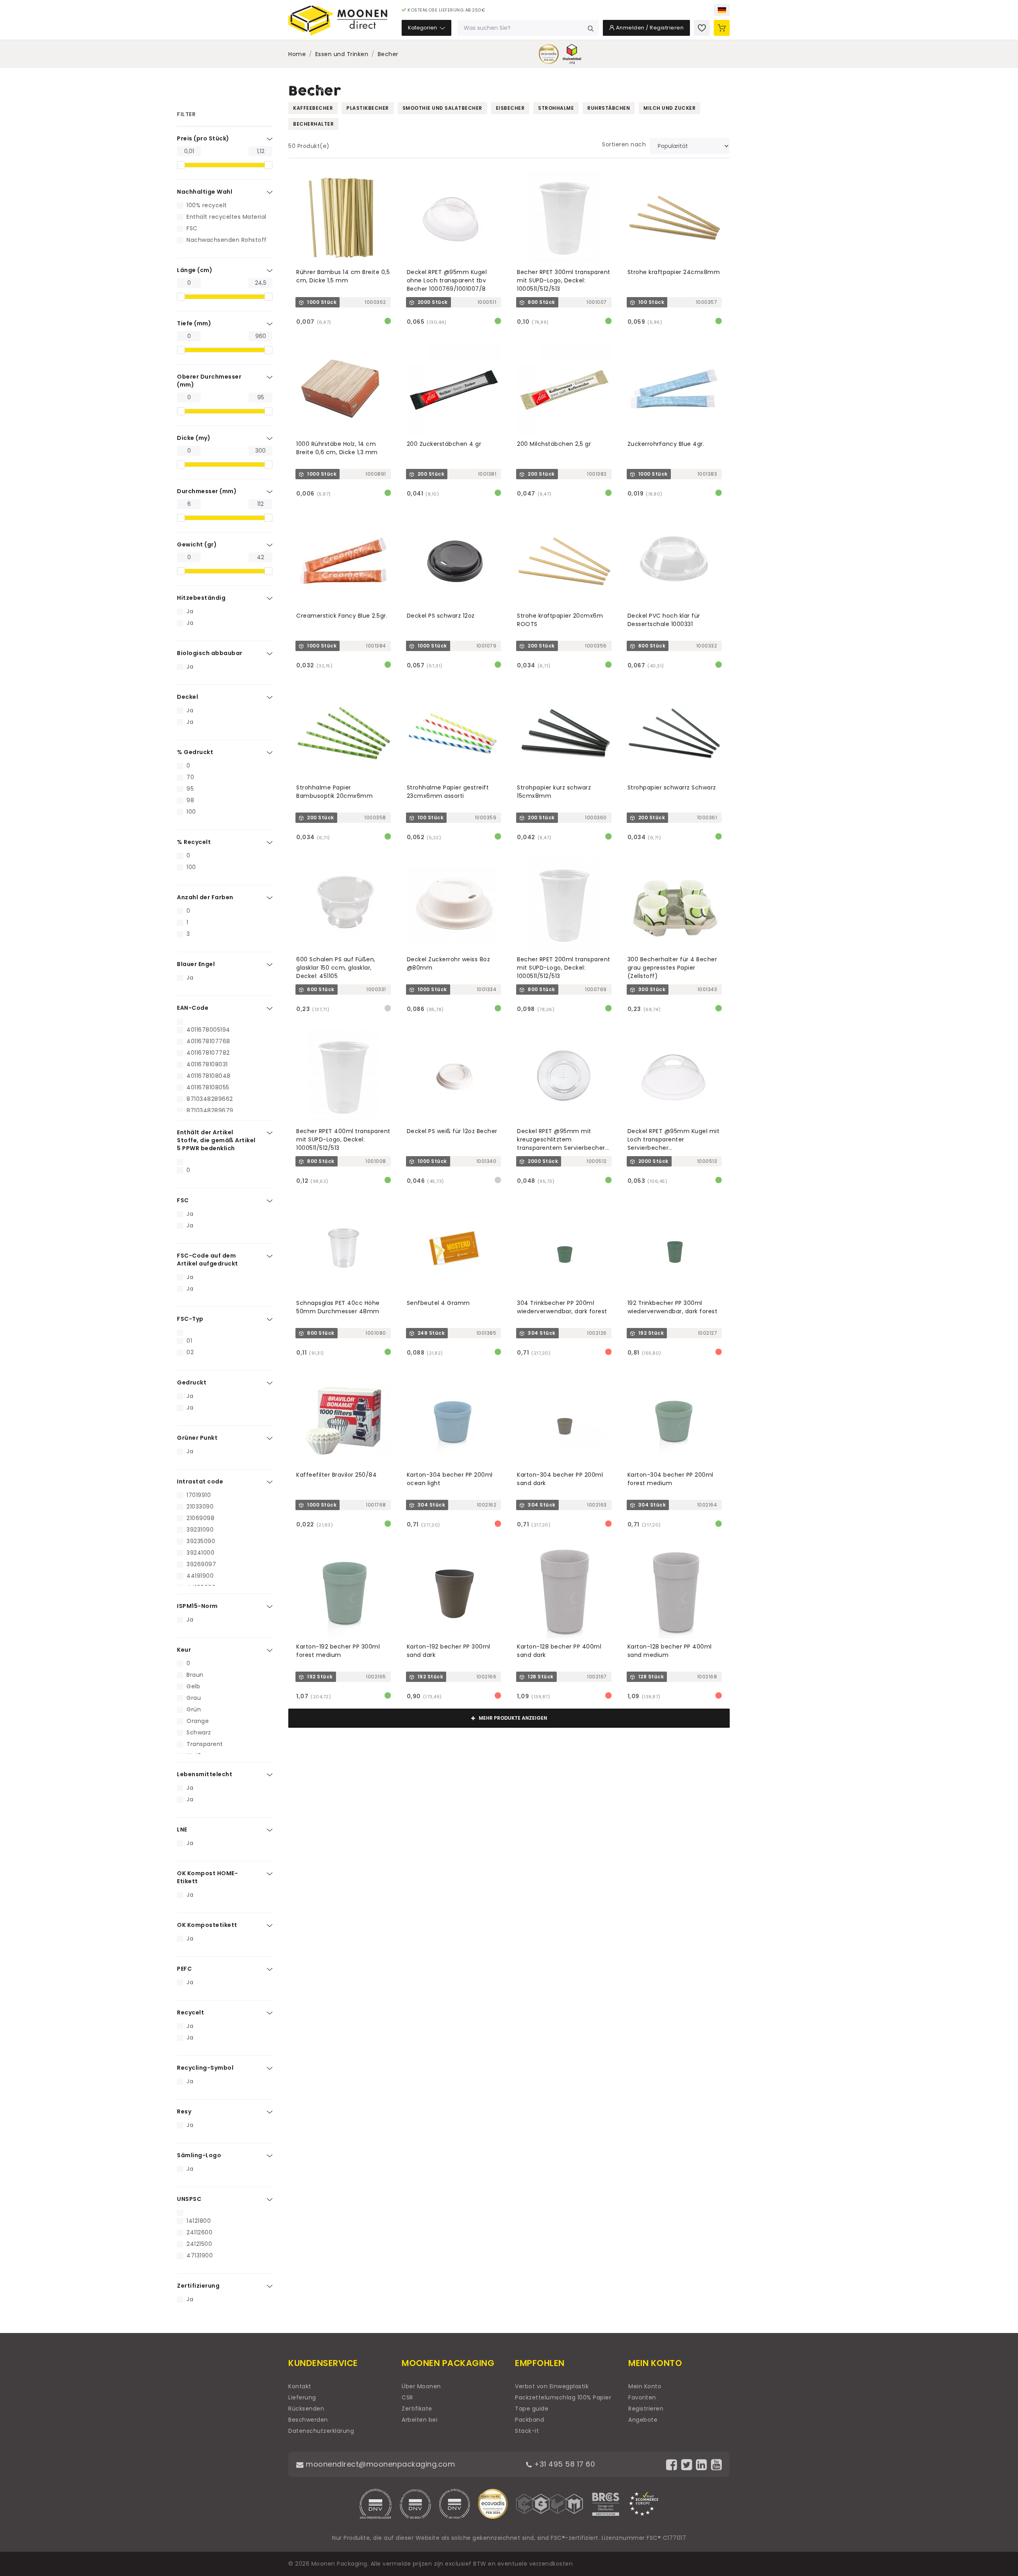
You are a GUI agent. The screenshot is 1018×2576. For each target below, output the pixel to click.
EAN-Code (193, 1008)
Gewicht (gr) (197, 544)
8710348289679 (210, 1110)
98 (190, 800)
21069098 (200, 1518)
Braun (195, 1675)
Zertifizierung (198, 2286)
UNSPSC (189, 2199)
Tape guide (532, 2409)
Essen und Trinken (342, 54)
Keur (184, 1650)
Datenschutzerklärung (321, 2431)
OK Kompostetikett (207, 1925)
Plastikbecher (368, 108)
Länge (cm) (195, 270)
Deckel (187, 697)
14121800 (199, 2221)
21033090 (200, 1507)
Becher (388, 54)
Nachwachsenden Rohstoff (227, 240)
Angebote (643, 2420)
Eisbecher (510, 108)
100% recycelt (207, 205)
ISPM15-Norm (197, 1606)
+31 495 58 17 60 (563, 2464)
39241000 (200, 1553)
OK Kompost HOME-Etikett (207, 1877)
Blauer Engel (196, 964)
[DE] (722, 10)
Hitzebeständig (201, 598)
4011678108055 (208, 1087)
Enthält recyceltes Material (226, 217)
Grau (194, 1698)
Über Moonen (421, 2386)
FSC (192, 228)
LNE (182, 1829)
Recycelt (190, 2012)
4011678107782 (208, 1053)
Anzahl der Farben (205, 897)
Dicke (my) (194, 438)
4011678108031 (207, 1064)
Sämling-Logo (199, 2155)
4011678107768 (208, 1041)
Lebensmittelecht (205, 1774)
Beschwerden (308, 2420)
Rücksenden (306, 2409)
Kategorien (423, 28)
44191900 (200, 1576)
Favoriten (642, 2397)
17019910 (199, 1495)
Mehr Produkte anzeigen (512, 1718)
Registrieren (646, 2409)
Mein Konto (645, 2386)
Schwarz (199, 1732)
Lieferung (302, 2397)
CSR (407, 2397)
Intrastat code (200, 1481)
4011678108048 (209, 1076)
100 (191, 812)
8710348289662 (210, 1099)
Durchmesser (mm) (207, 491)
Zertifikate (417, 2409)
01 (189, 1341)
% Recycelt (194, 842)
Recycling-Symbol (205, 2068)
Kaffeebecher (313, 108)
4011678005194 (208, 1030)
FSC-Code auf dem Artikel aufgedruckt (208, 1260)
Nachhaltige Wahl (205, 192)
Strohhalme (556, 108)
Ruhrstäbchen (609, 108)
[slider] (181, 165)
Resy (184, 2111)
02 (190, 1352)
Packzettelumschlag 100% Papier (563, 2397)
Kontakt (300, 2386)
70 (190, 777)
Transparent (205, 1744)
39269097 (201, 1564)
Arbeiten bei (420, 2420)
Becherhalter (313, 124)
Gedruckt (192, 1382)
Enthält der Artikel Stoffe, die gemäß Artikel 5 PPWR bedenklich (216, 1140)
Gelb (193, 1686)
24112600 (199, 2232)
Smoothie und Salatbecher (442, 108)
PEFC (184, 1969)
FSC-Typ (190, 1319)
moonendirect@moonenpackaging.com (379, 2464)
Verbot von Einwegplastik (552, 2386)
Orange (198, 1721)
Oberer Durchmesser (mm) (209, 381)
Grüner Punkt (197, 1438)
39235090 (201, 1541)
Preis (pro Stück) (203, 138)
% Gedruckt (195, 752)
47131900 (200, 2255)
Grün (194, 1709)
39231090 (200, 1530)
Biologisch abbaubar (210, 653)
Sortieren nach (624, 144)
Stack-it (527, 2431)
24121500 (199, 2244)
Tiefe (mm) (194, 323)
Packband (529, 2420)
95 (190, 789)
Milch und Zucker (669, 108)
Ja (190, 611)
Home (297, 54)
